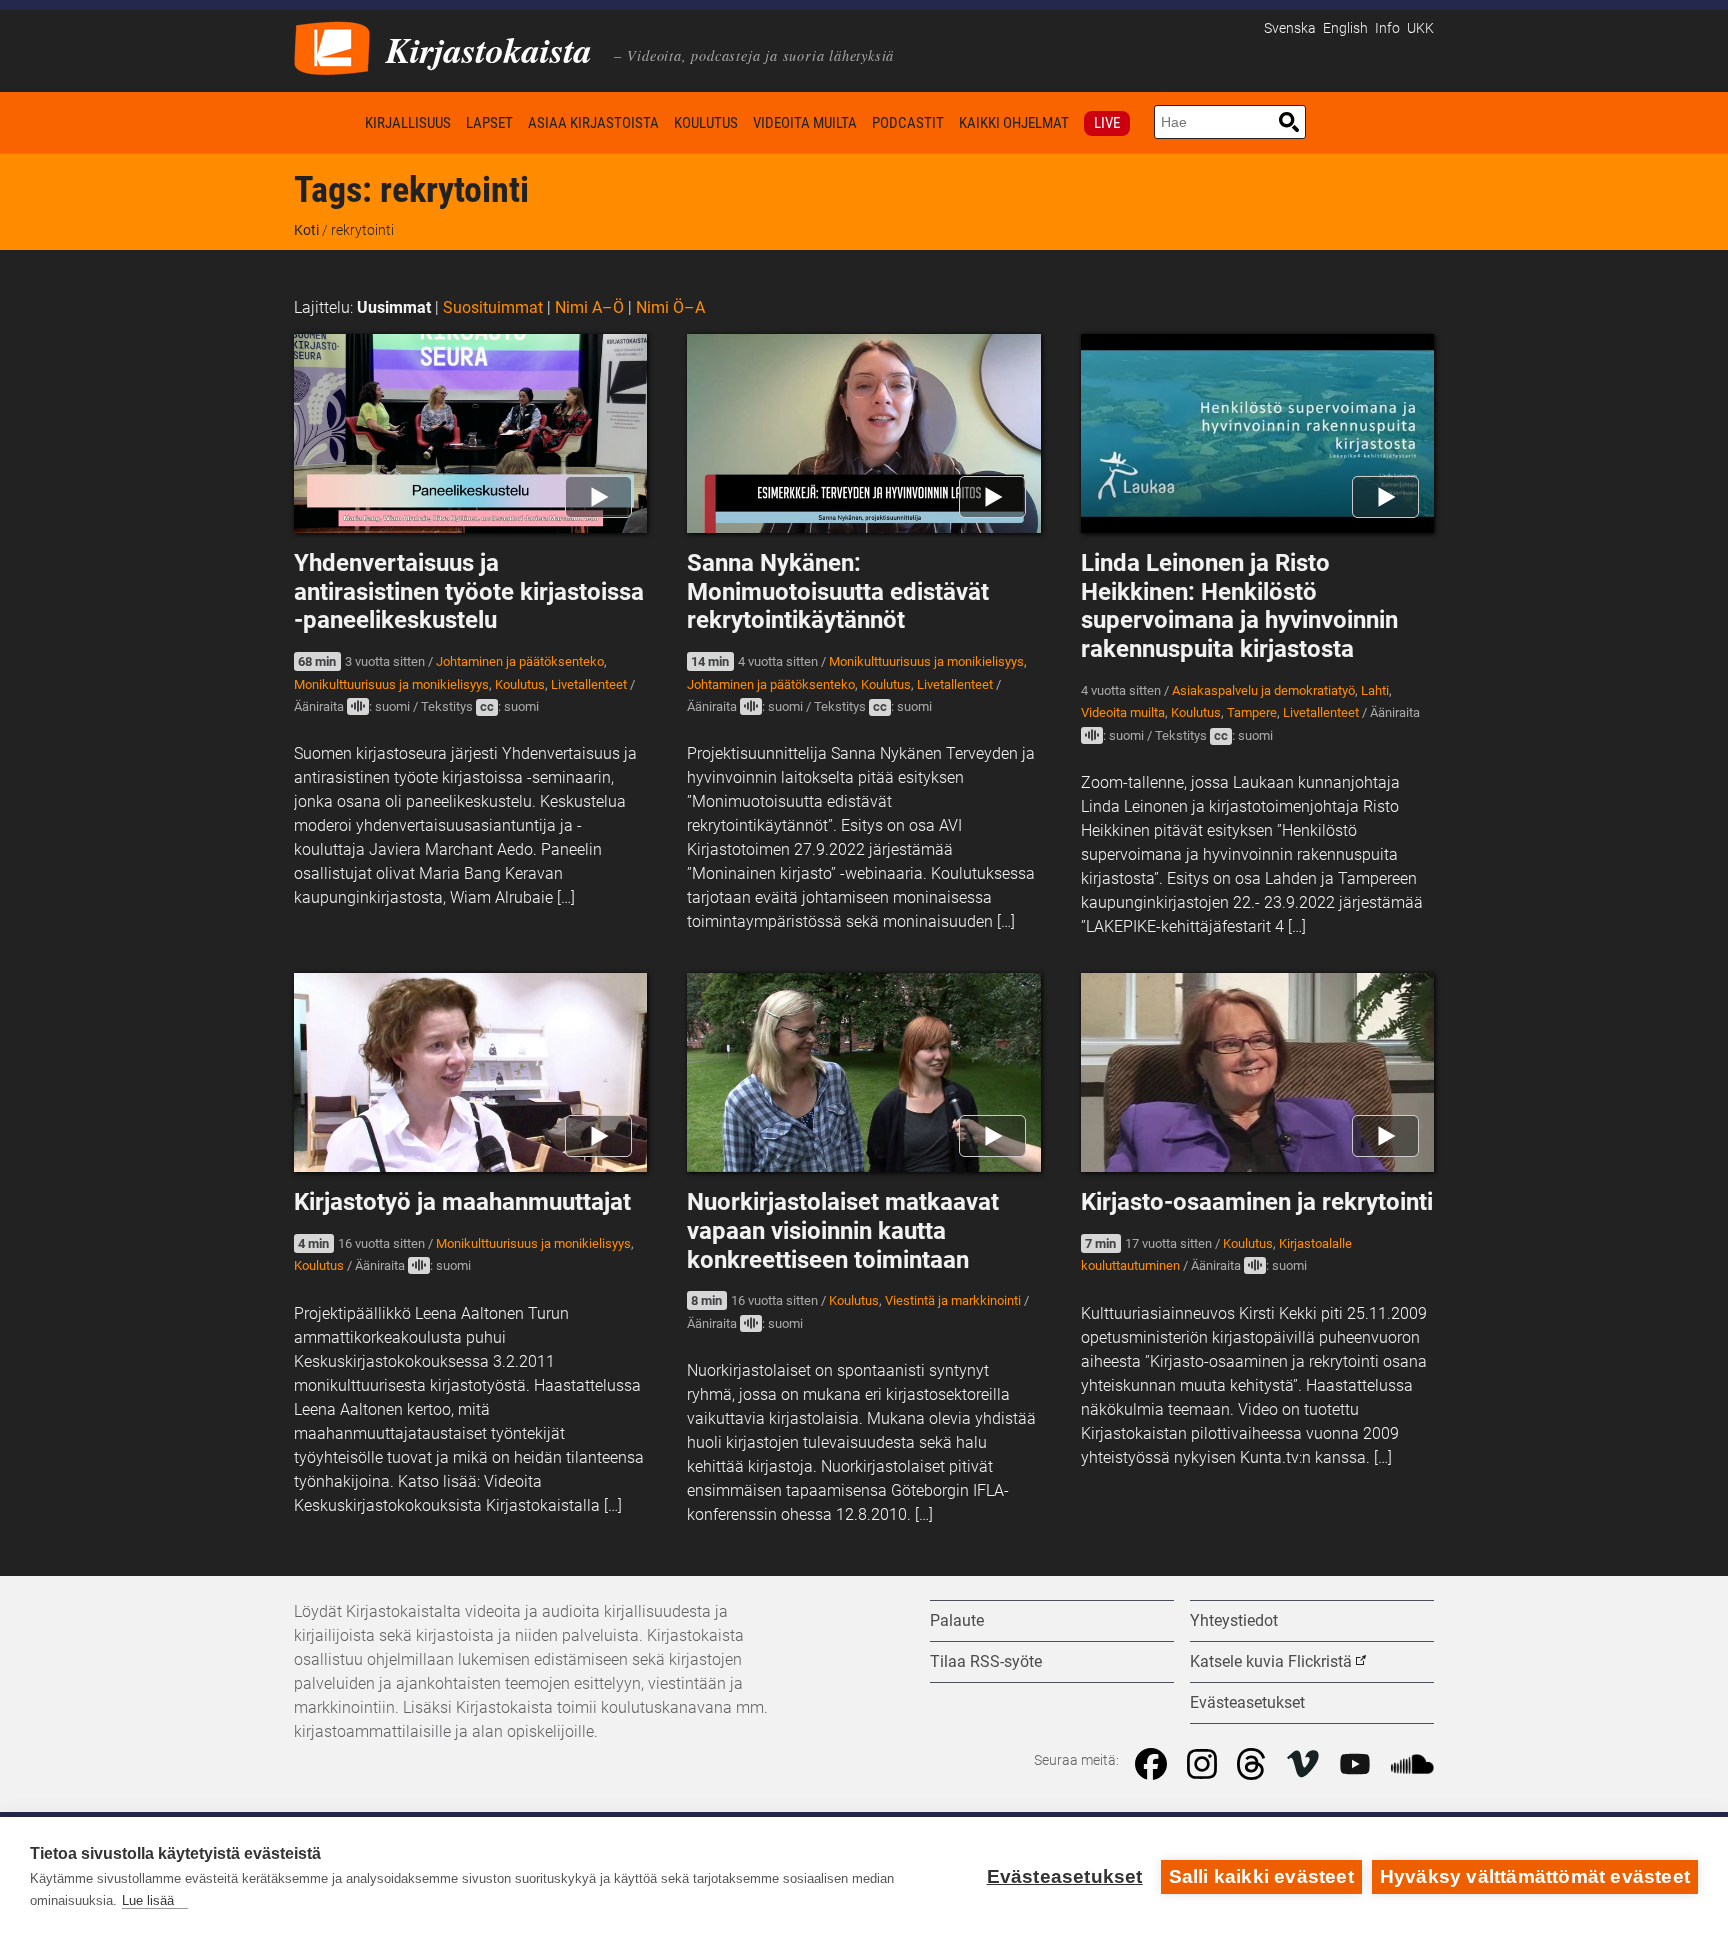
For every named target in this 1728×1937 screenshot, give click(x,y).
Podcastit (908, 123)
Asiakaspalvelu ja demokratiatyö (1263, 690)
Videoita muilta (805, 123)
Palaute (957, 1620)
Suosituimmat (493, 307)
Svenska (1290, 28)
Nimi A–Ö (589, 307)
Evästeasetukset (1065, 1876)
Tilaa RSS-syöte (986, 1661)
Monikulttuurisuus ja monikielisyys (391, 684)
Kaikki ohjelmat (1014, 123)
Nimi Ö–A (670, 307)
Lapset (489, 123)
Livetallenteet (589, 684)
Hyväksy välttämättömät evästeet (1535, 1876)
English (1345, 28)
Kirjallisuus (408, 123)
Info (1387, 28)
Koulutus (706, 123)
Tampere (1252, 712)
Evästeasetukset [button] (1247, 1702)
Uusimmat (394, 307)
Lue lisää (148, 1900)
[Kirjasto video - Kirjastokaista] (332, 46)
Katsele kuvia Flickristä (1271, 1661)
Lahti (1375, 690)
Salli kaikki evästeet (1261, 1876)
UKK (1420, 28)
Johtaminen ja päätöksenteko (520, 661)
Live (1107, 123)
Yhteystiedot (1234, 1620)
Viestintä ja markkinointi (953, 1300)
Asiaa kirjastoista (593, 123)
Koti (326, 122)
